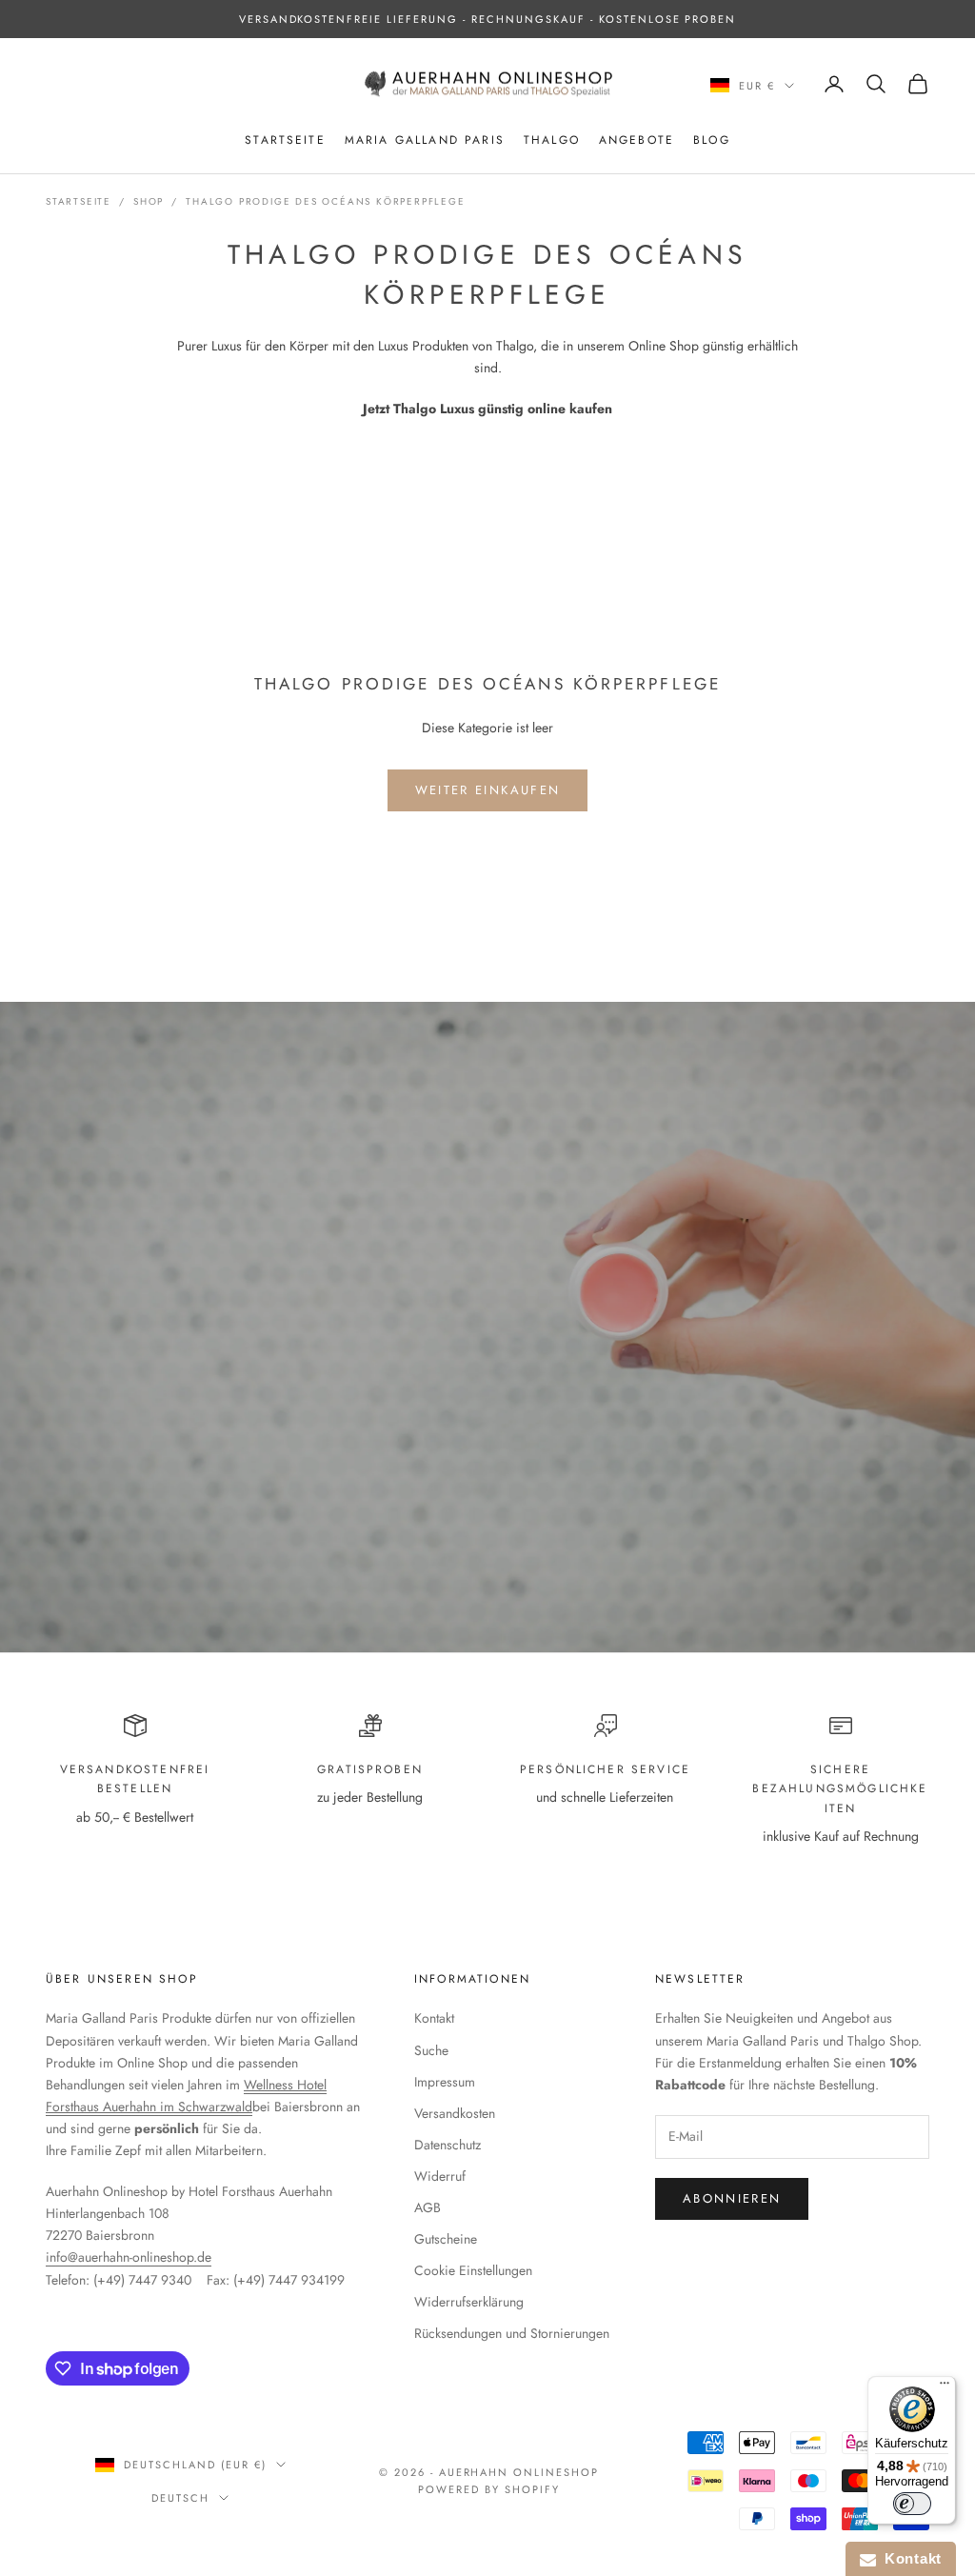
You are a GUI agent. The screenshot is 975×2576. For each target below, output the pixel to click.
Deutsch (180, 2498)
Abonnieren (732, 2198)
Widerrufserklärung (469, 2302)
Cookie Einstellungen (473, 2270)
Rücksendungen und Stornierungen (512, 2333)
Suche (431, 2050)
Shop (149, 201)
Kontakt (434, 2018)
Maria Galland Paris (425, 140)
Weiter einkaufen (487, 790)
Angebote (637, 140)
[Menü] (945, 2387)
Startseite (285, 140)
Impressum (445, 2082)
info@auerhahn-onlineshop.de (129, 2257)
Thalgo (552, 140)
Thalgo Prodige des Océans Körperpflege (325, 201)
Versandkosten (455, 2113)
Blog (712, 140)
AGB (428, 2207)
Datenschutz (448, 2145)
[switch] (912, 2504)
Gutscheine (446, 2239)
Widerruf (440, 2176)
